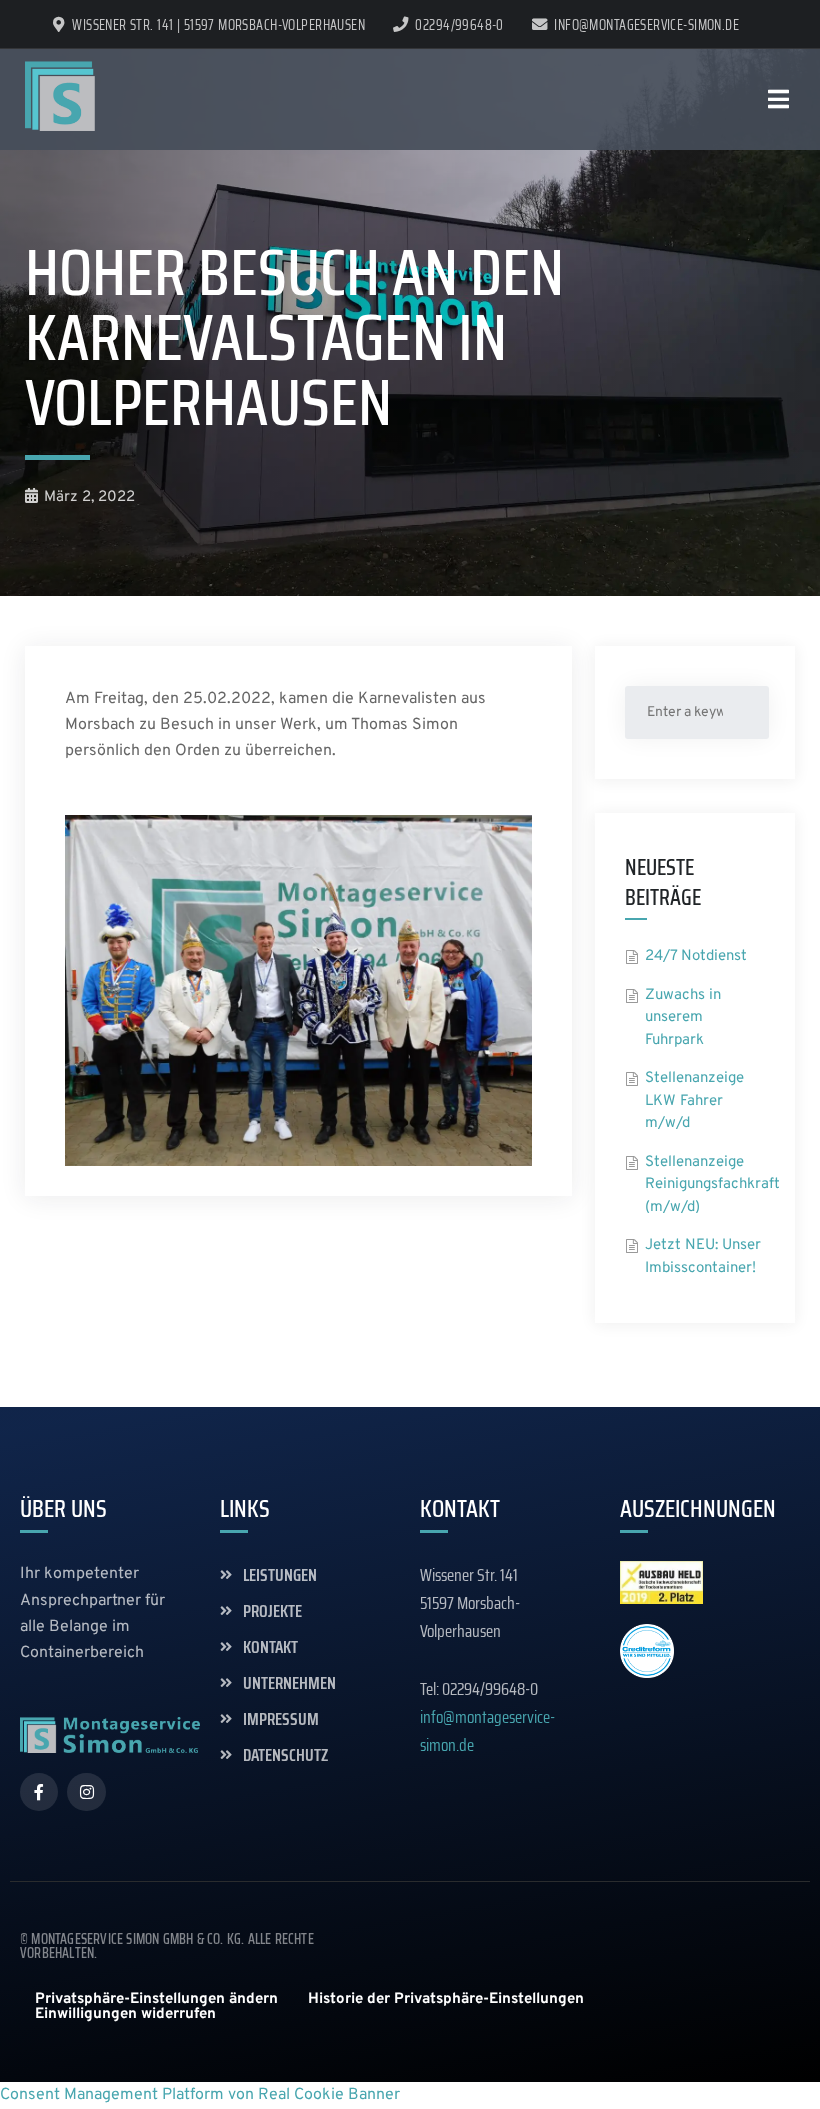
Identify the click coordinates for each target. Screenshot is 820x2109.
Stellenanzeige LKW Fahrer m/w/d (694, 1101)
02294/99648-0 (459, 25)
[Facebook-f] (39, 1792)
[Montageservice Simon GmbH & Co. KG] (60, 95)
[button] (156, 1999)
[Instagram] (86, 1792)
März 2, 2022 (89, 497)
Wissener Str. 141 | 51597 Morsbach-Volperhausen (218, 25)
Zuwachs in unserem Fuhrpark (683, 1018)
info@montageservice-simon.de (646, 25)
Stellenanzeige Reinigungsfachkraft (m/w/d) (712, 1185)
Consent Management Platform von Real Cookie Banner (200, 2095)
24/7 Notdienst (696, 956)
